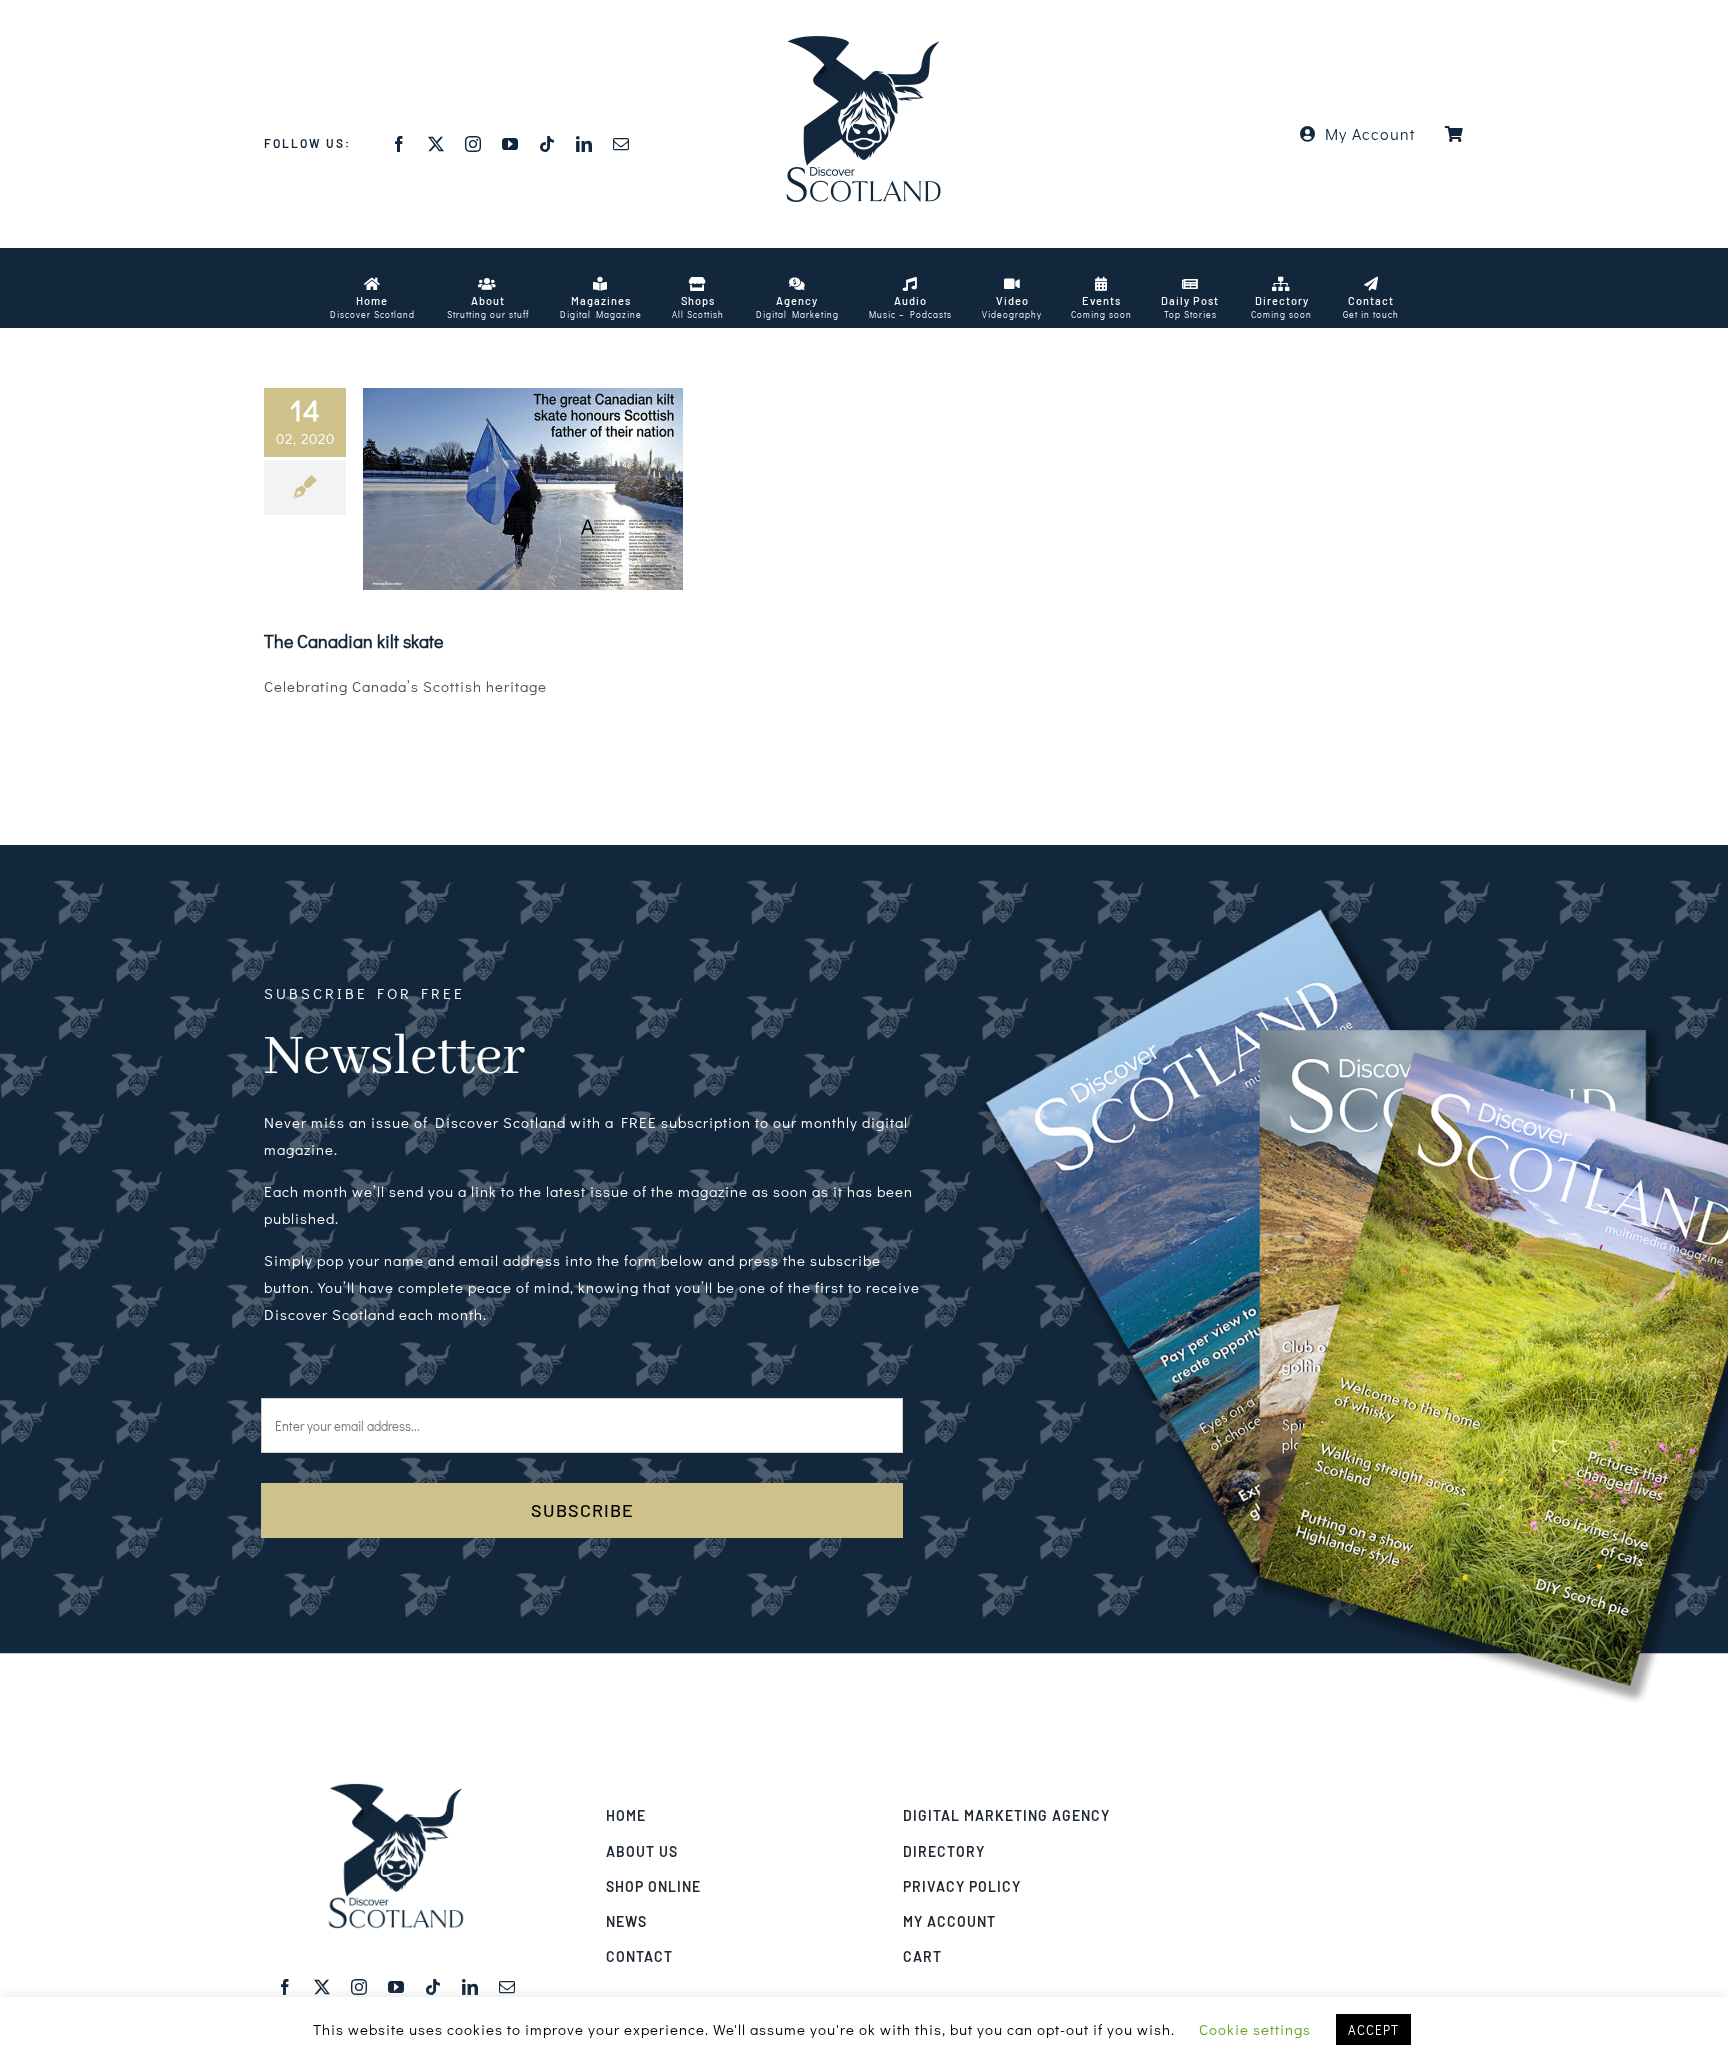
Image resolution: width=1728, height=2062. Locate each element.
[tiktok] (547, 144)
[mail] (621, 144)
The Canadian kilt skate (353, 641)
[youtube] (510, 144)
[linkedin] (584, 144)
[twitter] (436, 144)
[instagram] (473, 144)
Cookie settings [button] (1255, 2029)
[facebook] (399, 144)
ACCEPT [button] (1373, 2029)
